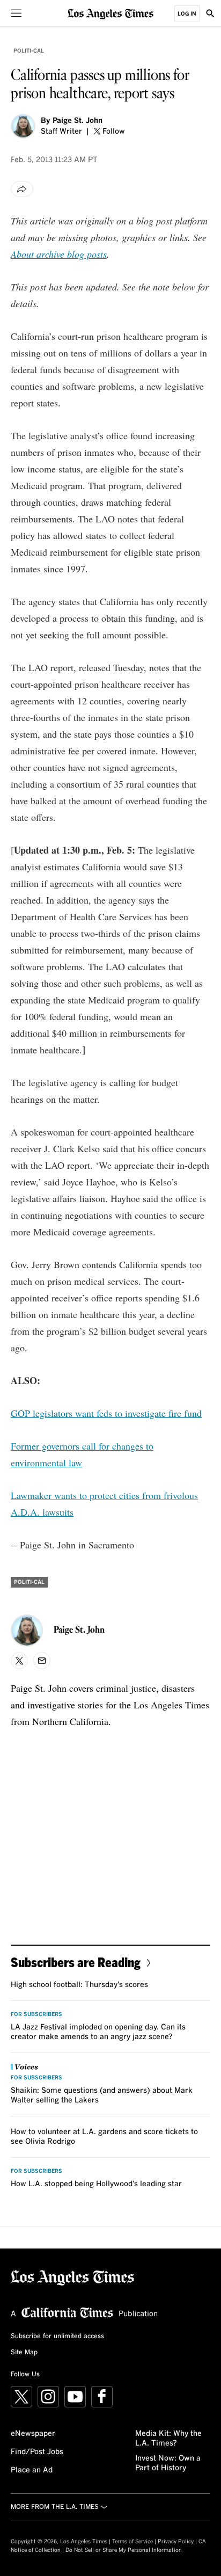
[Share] (22, 189)
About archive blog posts (59, 254)
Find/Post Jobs (37, 2452)
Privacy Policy (176, 2542)
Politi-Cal (29, 51)
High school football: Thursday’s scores (79, 1985)
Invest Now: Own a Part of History (168, 2463)
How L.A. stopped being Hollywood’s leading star (96, 2184)
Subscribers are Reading (76, 1962)
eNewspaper (33, 2434)
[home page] (110, 13)
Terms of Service (132, 2542)
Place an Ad (32, 2470)
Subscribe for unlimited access (57, 2337)
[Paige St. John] (23, 126)
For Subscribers (36, 2014)
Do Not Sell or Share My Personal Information (124, 2550)
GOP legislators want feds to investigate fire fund (106, 1413)
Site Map (24, 2353)
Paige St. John (78, 121)
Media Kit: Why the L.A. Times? (168, 2439)
